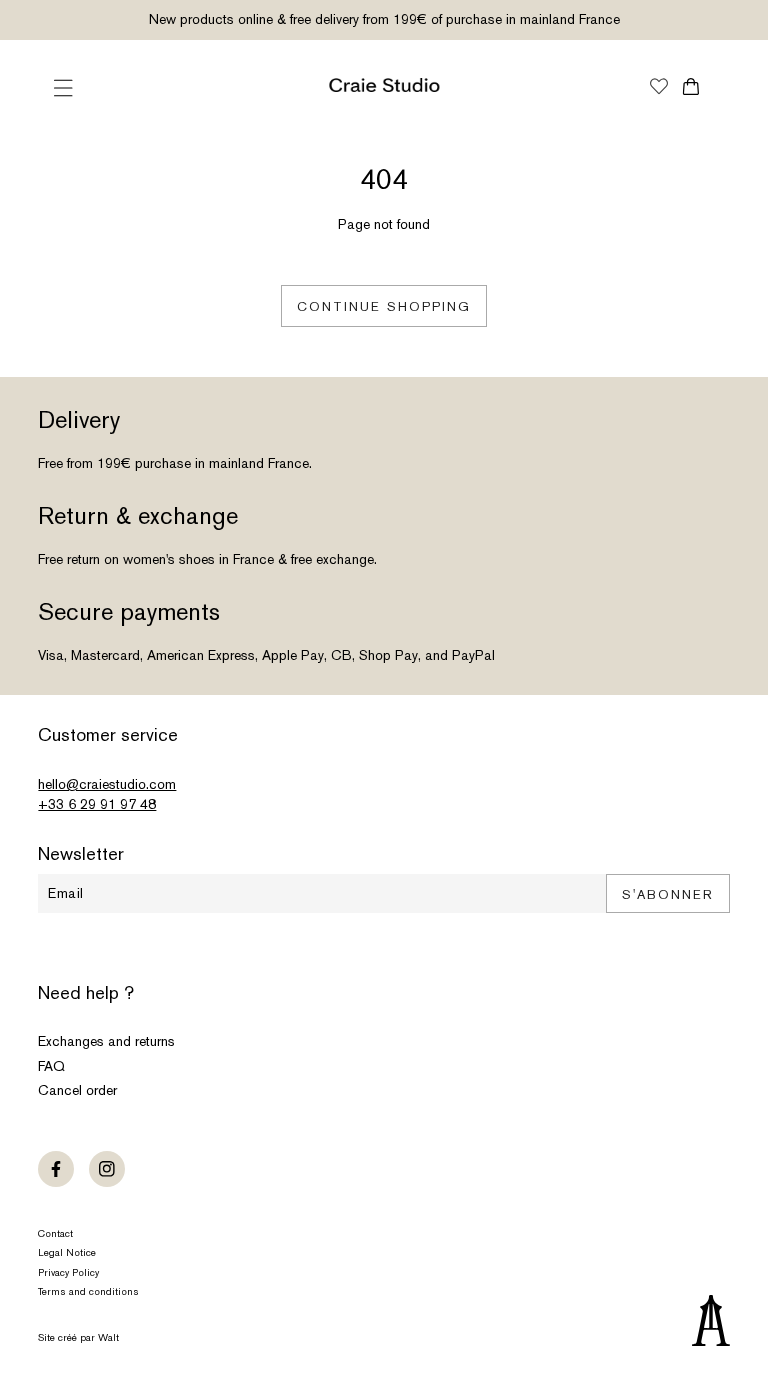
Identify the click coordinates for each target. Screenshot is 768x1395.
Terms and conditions (88, 1291)
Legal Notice (67, 1252)
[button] (63, 88)
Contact (55, 1233)
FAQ (51, 1066)
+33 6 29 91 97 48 (97, 804)
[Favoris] (659, 88)
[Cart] (691, 86)
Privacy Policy (68, 1272)
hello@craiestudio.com (107, 784)
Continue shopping (384, 306)
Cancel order (77, 1090)
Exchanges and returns (106, 1041)
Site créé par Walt (78, 1337)
